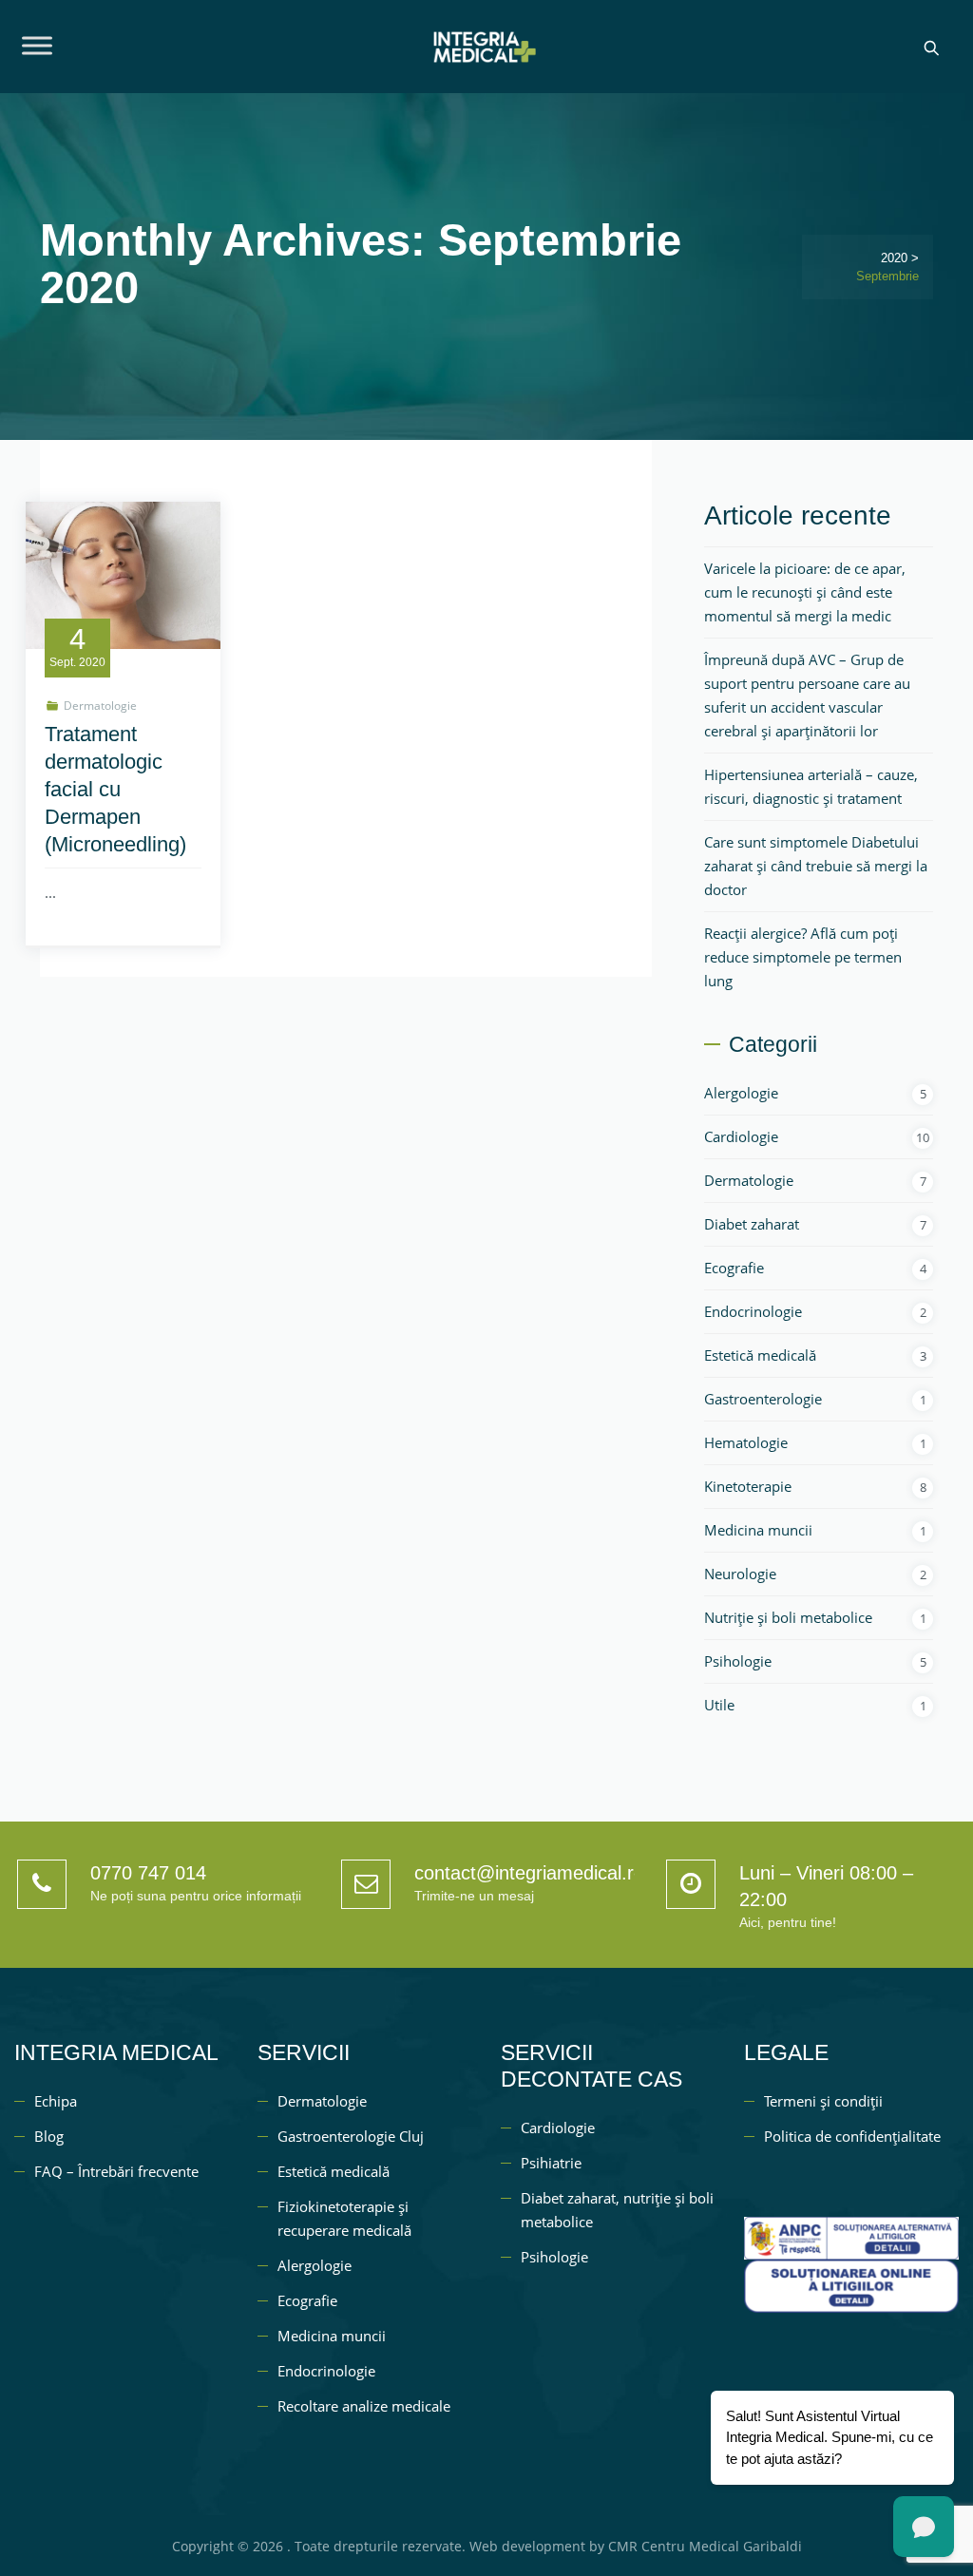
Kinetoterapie (748, 1486)
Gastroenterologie (763, 1399)
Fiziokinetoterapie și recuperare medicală (344, 2218)
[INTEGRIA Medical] (484, 47)
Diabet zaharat (752, 1224)
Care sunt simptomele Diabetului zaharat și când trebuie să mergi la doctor (816, 866)
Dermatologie (100, 706)
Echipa (56, 2101)
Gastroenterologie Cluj (351, 2136)
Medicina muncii (758, 1530)
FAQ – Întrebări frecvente (116, 2171)
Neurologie (740, 1574)
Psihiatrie (551, 2163)
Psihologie (738, 1661)
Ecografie (734, 1268)
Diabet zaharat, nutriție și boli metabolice (617, 2210)
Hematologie (746, 1442)
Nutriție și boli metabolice (788, 1617)
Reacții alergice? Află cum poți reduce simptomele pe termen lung (803, 957)
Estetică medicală (760, 1355)
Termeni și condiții (823, 2101)
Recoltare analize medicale (364, 2406)
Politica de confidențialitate (852, 2136)
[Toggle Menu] (37, 45)
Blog (49, 2136)
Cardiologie (741, 1136)
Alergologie (741, 1093)
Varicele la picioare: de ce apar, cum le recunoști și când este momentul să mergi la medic (805, 592)
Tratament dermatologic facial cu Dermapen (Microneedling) (115, 789)
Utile (719, 1705)
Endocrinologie (753, 1311)
